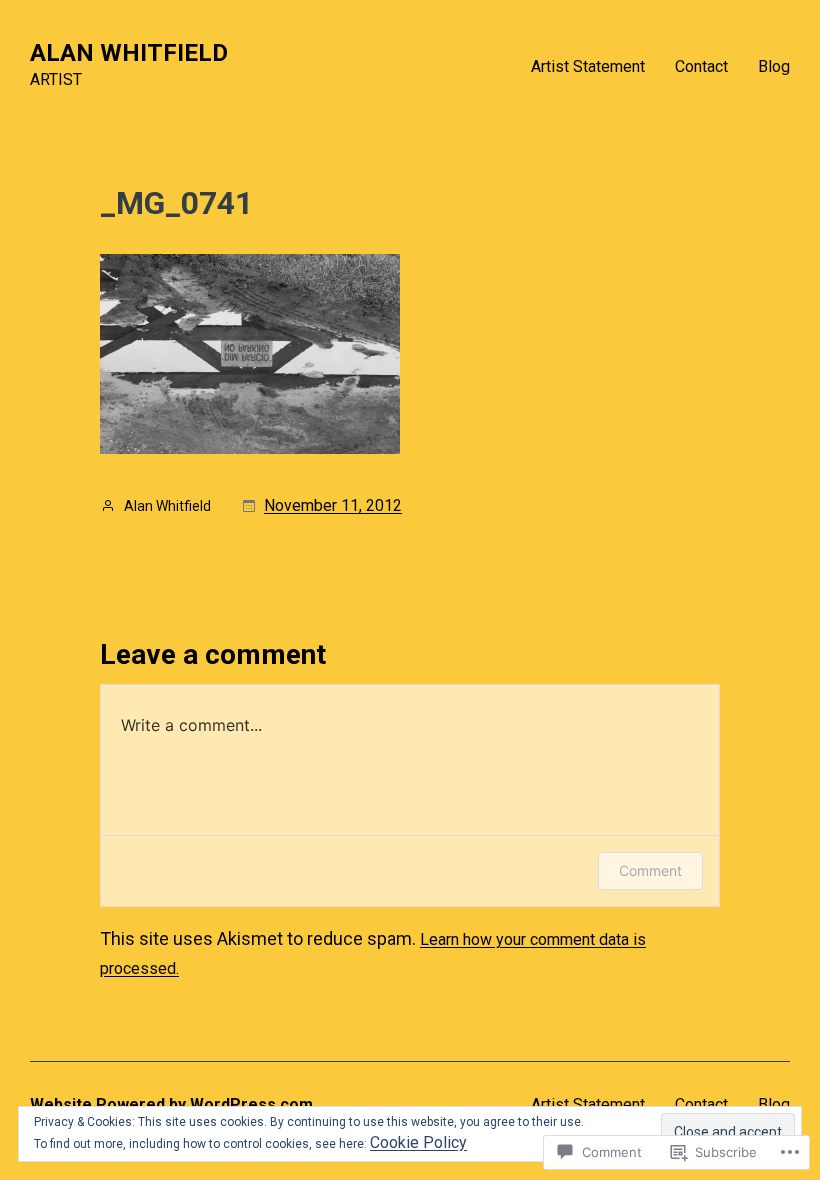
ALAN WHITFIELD (129, 53)
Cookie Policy (418, 1142)
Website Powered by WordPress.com (171, 1104)
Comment (650, 870)
